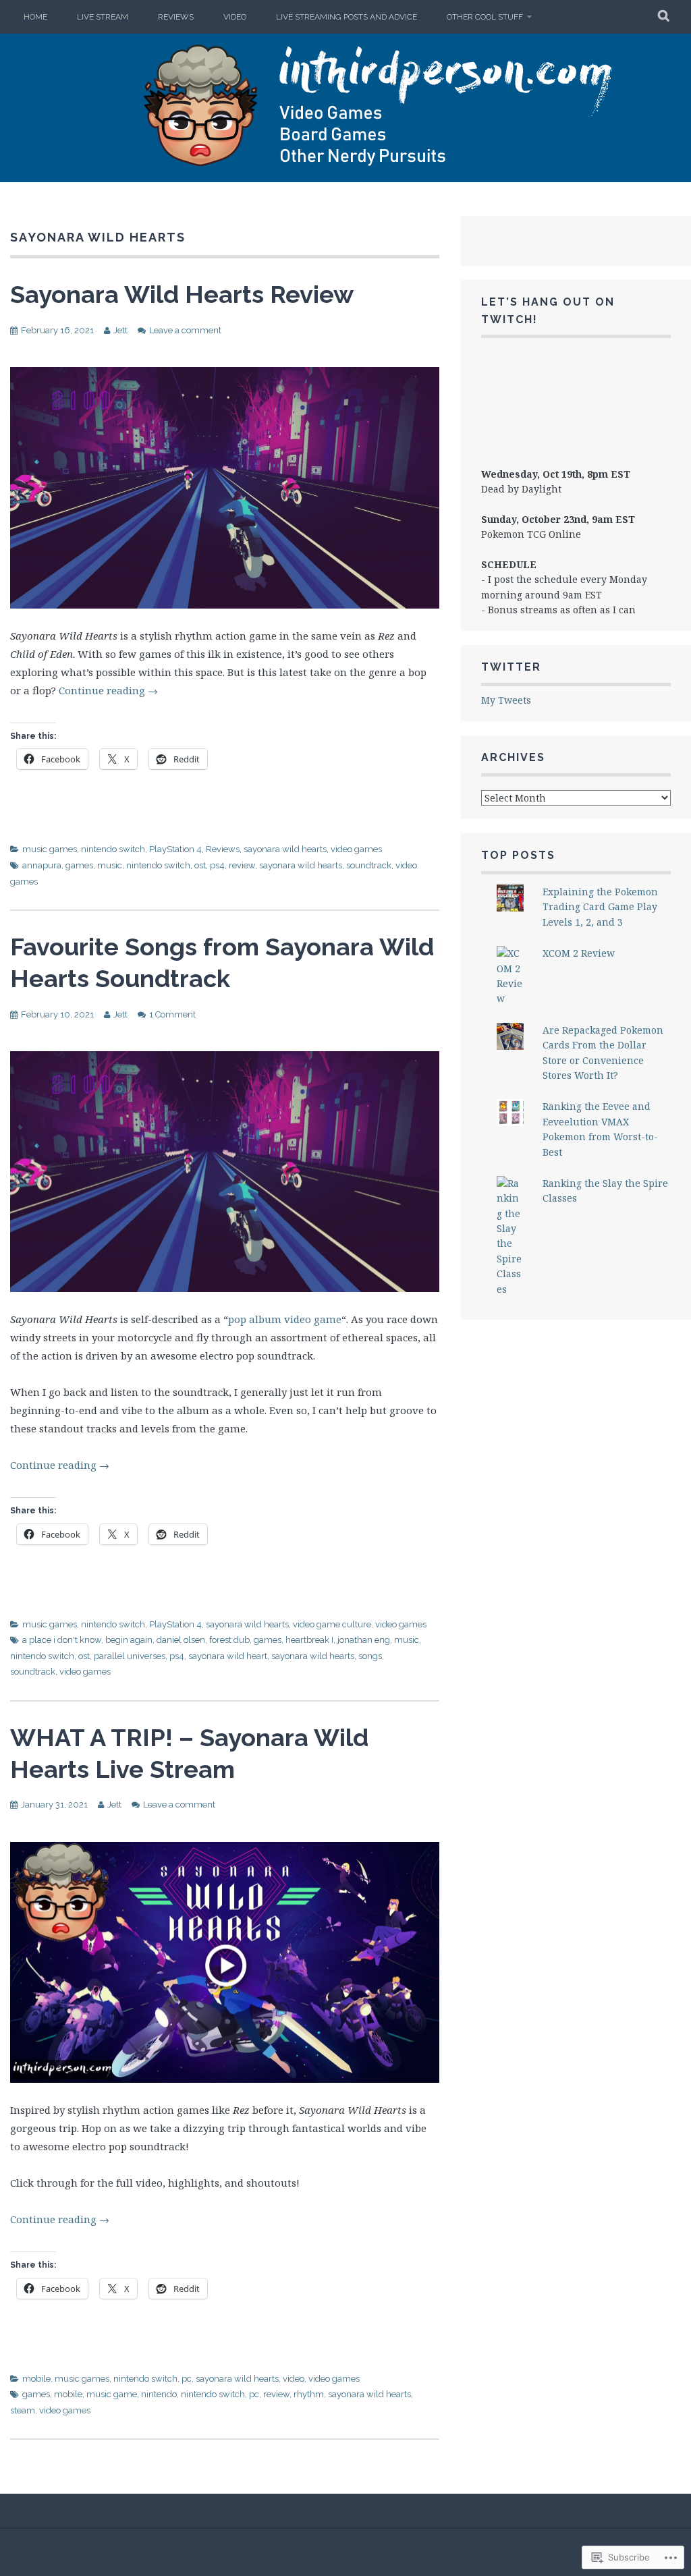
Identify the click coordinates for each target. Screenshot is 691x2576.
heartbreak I (309, 1640)
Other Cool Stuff (485, 17)
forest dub (229, 1640)
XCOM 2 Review (579, 953)
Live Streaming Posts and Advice (347, 17)
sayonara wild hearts (285, 849)
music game (112, 2394)
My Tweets (506, 700)
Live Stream (103, 17)
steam (23, 2410)
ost (200, 865)
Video (235, 17)
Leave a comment (185, 330)
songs (370, 1656)
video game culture (332, 1624)
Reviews (176, 17)
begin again (129, 1640)
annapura (42, 865)
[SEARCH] (664, 17)
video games (356, 849)
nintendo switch (113, 849)
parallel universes (130, 1656)
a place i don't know (62, 1640)
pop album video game (285, 1319)
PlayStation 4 (175, 849)
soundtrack (369, 865)
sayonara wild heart (228, 1656)
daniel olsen (181, 1640)
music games (50, 849)
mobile (36, 2379)
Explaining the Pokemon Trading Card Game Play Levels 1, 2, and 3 (600, 907)
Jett (120, 330)
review (242, 865)
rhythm (309, 2394)
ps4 (217, 865)
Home (35, 17)
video (294, 2379)
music (110, 865)
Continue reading (108, 690)
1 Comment (172, 1014)
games (79, 865)
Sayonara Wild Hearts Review (182, 294)
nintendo (159, 2394)
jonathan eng (364, 1640)
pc (187, 2379)
